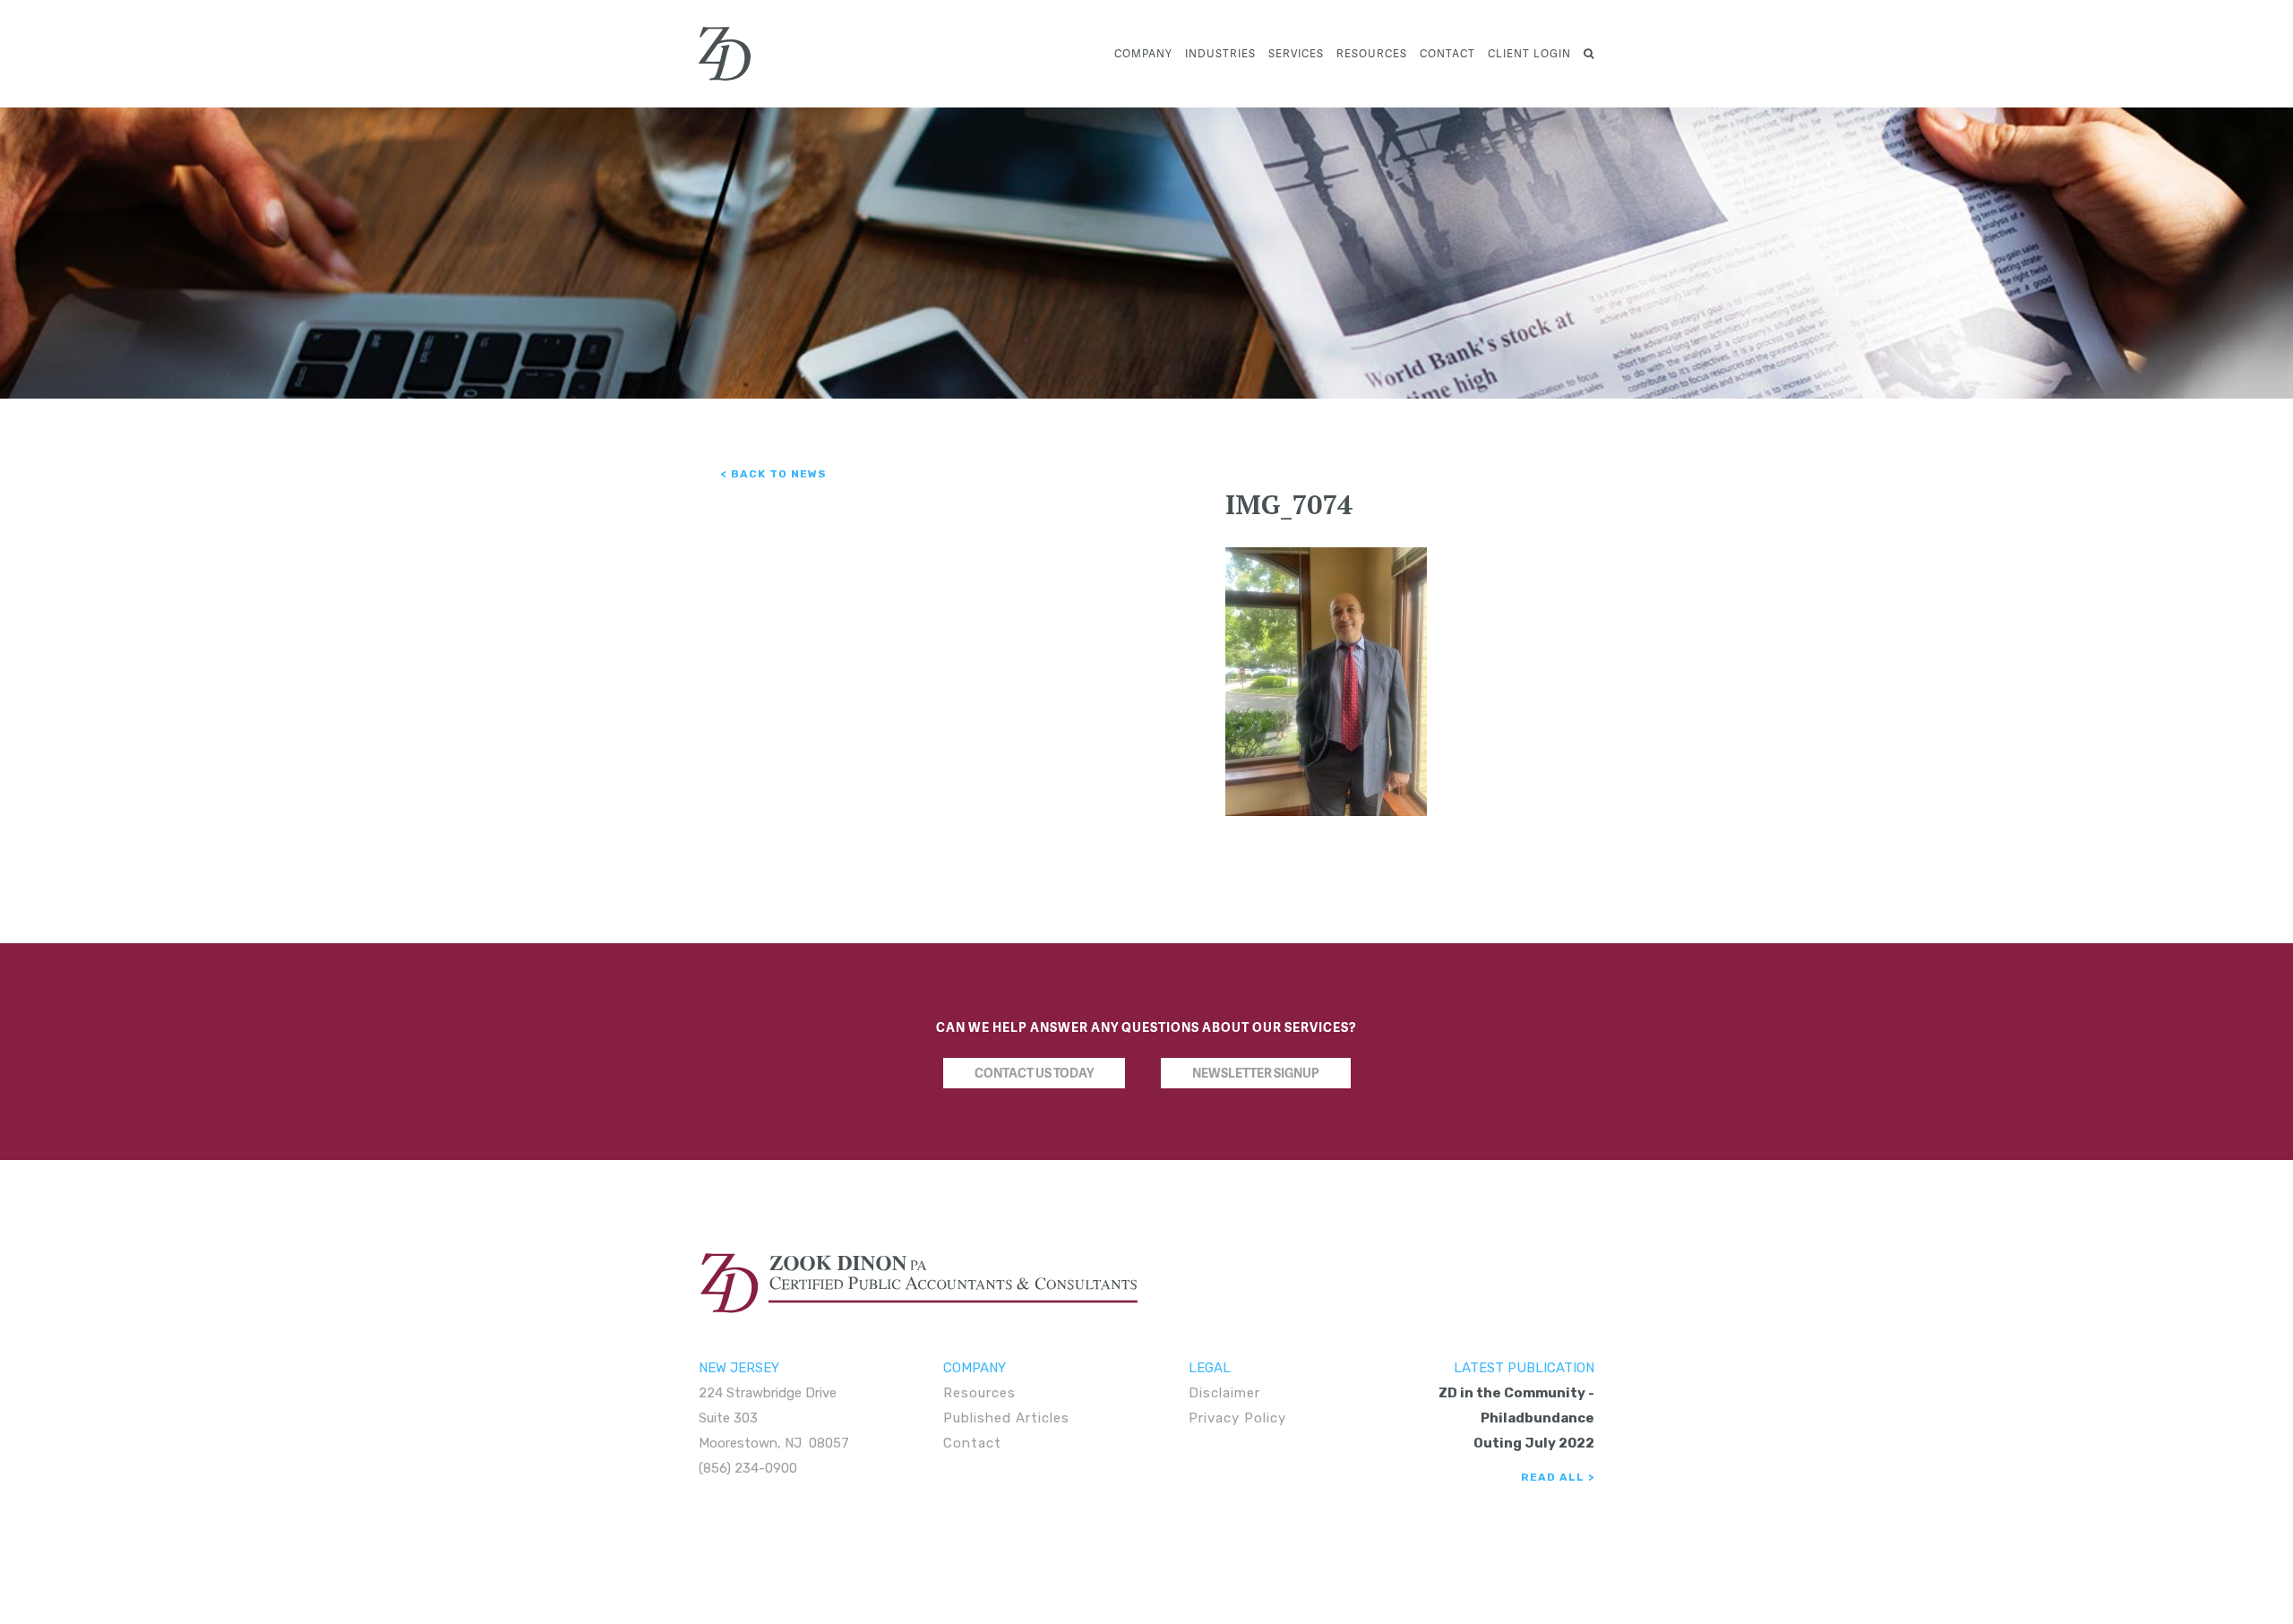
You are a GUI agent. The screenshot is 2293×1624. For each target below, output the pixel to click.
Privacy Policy (1237, 1418)
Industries (1220, 53)
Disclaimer (1224, 1393)
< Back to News (774, 474)
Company (1143, 53)
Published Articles (1006, 1418)
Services (1296, 53)
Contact (1447, 53)
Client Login (1529, 53)
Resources (1372, 53)
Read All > (1558, 1477)
